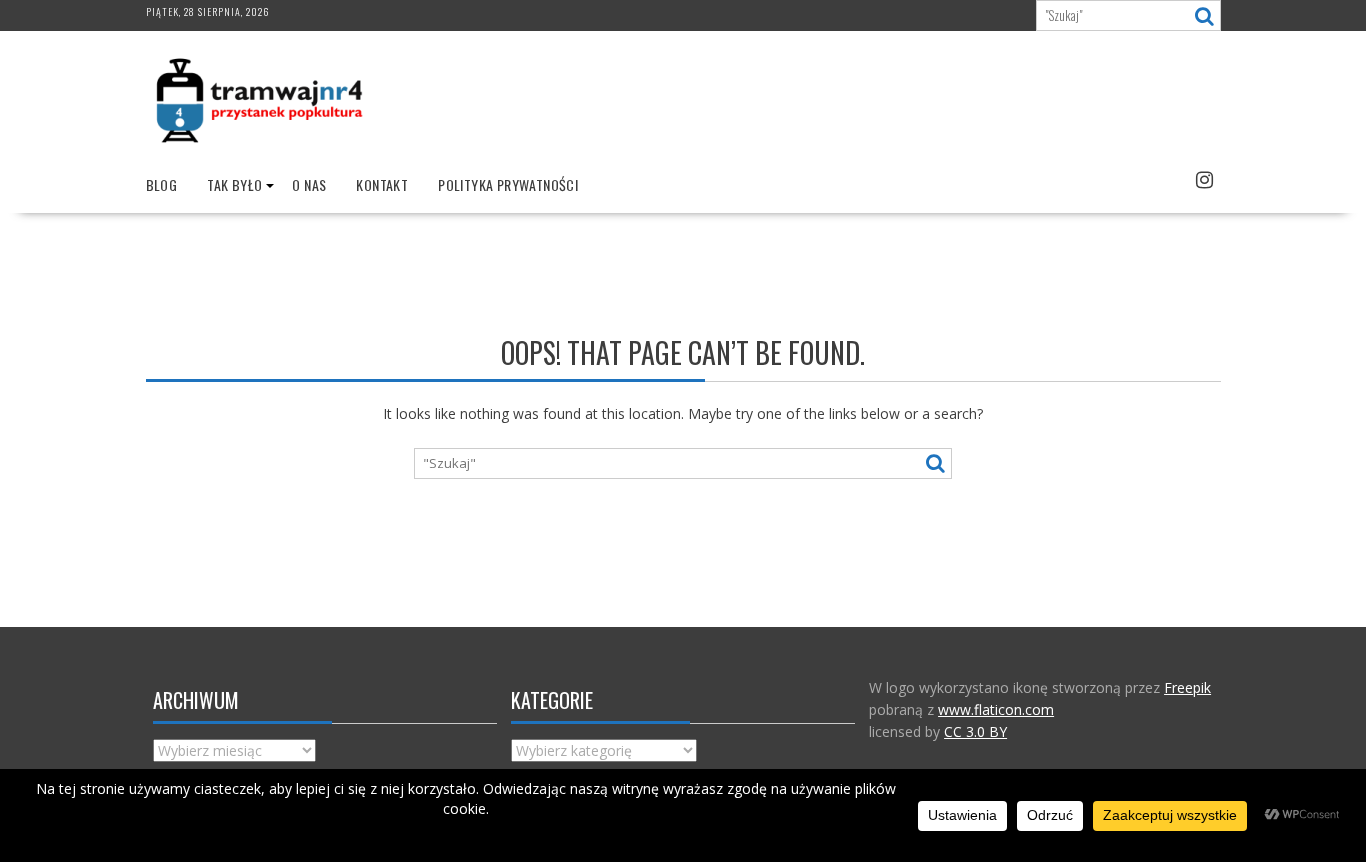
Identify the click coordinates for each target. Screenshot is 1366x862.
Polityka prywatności (508, 184)
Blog (162, 184)
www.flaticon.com (996, 709)
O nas (309, 184)
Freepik (1187, 687)
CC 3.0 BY (975, 731)
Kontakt (382, 184)
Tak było (234, 184)
